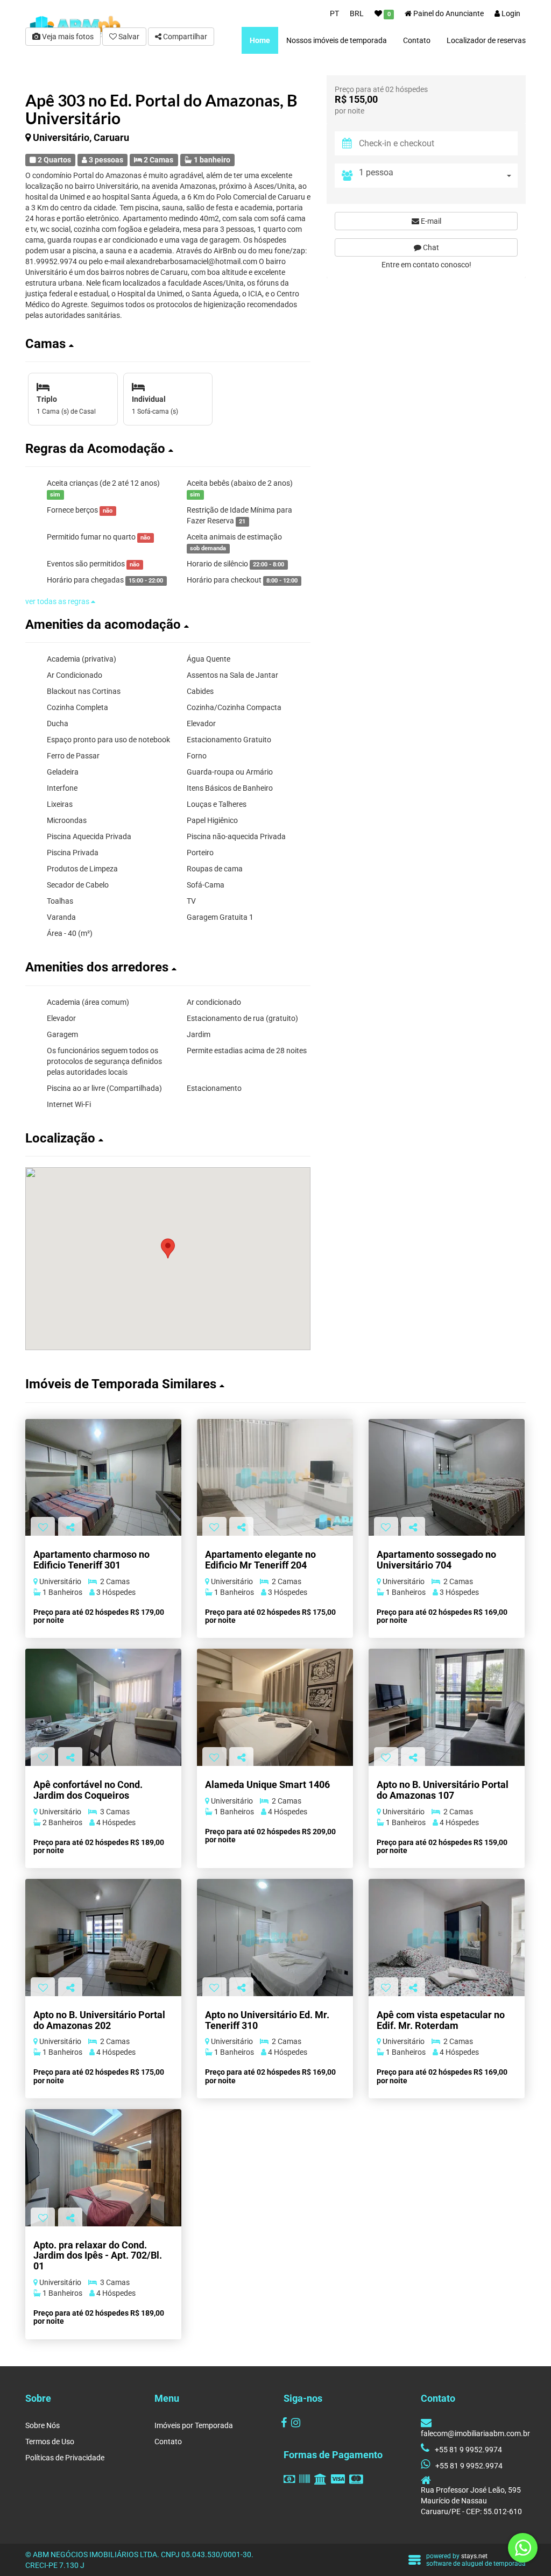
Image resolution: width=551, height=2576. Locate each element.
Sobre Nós (43, 2425)
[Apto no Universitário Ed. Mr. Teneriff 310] (275, 1937)
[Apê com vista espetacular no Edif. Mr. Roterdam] (447, 1937)
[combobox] (438, 176)
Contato (168, 2442)
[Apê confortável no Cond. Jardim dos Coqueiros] (103, 1707)
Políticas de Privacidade (65, 2458)
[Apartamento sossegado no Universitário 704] (447, 1477)
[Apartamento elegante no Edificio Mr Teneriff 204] (275, 1477)
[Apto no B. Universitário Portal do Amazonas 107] (447, 1707)
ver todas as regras (58, 601)
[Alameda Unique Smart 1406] (275, 1707)
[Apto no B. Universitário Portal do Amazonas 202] (103, 1937)
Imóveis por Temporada (194, 2425)
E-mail (430, 221)
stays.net (474, 2556)
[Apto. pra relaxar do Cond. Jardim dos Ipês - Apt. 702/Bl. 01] (103, 2167)
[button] (168, 344)
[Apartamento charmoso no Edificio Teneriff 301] (103, 1477)
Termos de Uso (50, 2442)
